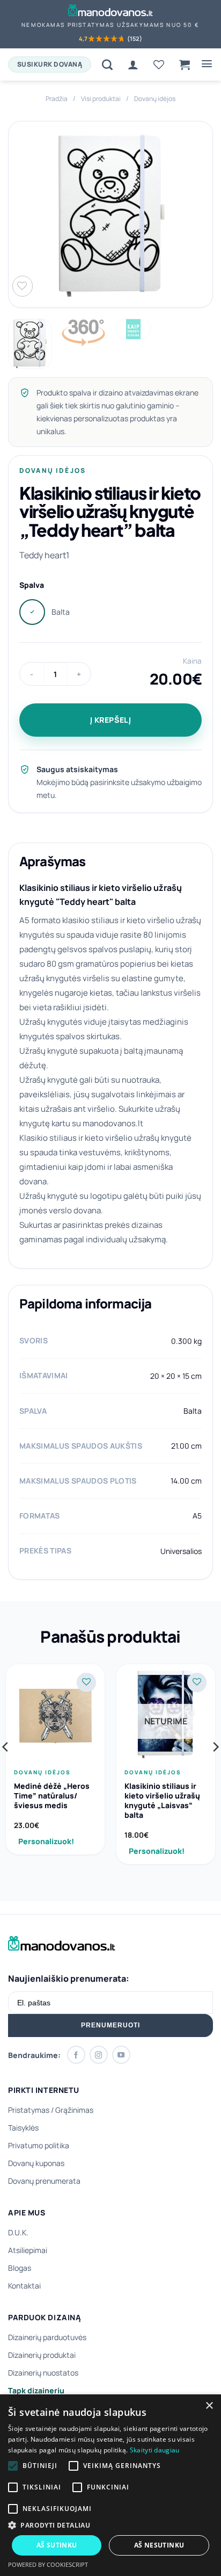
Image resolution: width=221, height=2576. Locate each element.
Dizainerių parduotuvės (47, 2337)
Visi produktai (101, 99)
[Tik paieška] (107, 64)
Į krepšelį (111, 720)
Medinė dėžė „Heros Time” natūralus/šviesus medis (52, 1796)
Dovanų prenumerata (44, 2181)
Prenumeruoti (110, 2025)
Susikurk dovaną (50, 64)
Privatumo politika (39, 2145)
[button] (185, 64)
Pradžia (57, 99)
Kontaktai (24, 2286)
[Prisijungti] (133, 64)
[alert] (110, 2485)
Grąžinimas (74, 2110)
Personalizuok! (46, 1841)
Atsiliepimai (28, 2250)
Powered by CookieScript (48, 2564)
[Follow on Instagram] (99, 2055)
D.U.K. (18, 2232)
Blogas (20, 2268)
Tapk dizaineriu (36, 2390)
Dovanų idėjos (155, 99)
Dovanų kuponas (36, 2163)
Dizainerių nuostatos (43, 2373)
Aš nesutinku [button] (159, 2545)
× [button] (209, 2406)
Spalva (32, 585)
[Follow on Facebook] (76, 2055)
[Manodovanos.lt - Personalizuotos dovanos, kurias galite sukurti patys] (111, 10)
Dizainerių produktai (42, 2355)
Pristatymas (29, 2110)
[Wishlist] (159, 64)
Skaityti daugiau (155, 2450)
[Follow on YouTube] (121, 2055)
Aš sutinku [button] (57, 2545)
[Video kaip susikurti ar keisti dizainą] (133, 329)
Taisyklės (23, 2128)
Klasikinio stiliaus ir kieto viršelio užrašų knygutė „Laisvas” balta (162, 1801)
